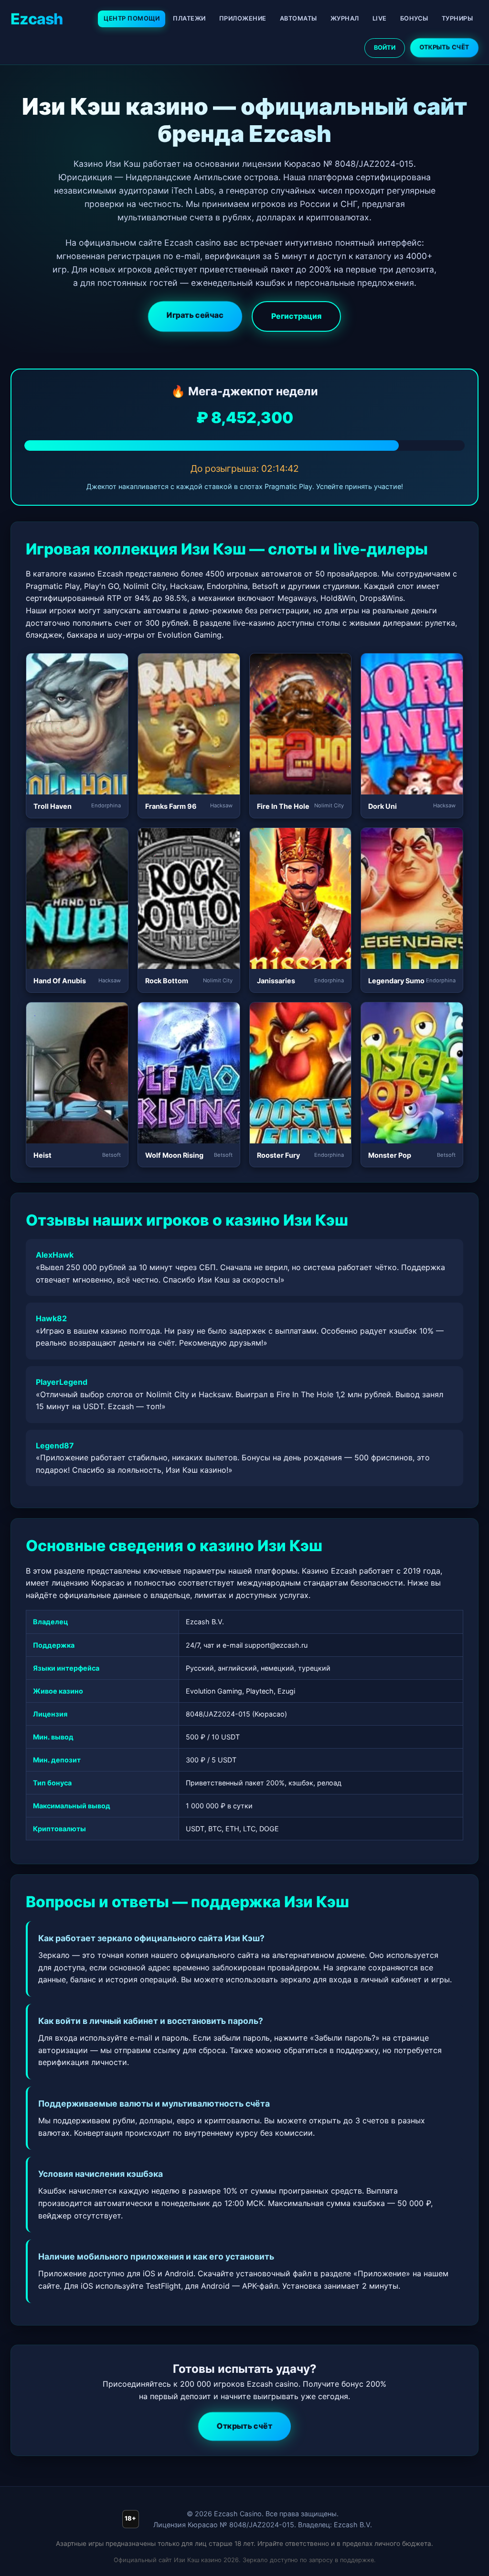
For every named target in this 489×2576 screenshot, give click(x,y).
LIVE (380, 18)
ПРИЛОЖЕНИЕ (243, 18)
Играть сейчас (195, 315)
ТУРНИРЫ (457, 18)
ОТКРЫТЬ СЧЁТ (444, 47)
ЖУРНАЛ (345, 18)
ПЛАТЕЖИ (189, 18)
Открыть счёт (244, 2426)
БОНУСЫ (414, 18)
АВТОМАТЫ (298, 18)
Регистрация (296, 316)
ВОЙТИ (385, 48)
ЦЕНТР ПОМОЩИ (132, 18)
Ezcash (37, 19)
